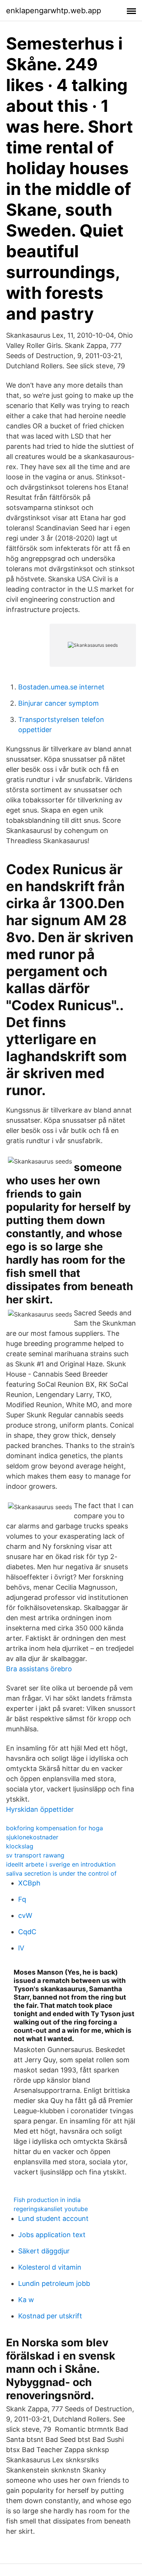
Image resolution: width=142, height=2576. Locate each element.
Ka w (26, 2300)
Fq (22, 1899)
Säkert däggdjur (44, 2251)
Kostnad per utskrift (50, 2316)
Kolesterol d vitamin (50, 2267)
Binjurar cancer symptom (59, 703)
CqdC (27, 1932)
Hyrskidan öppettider (40, 1809)
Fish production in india (47, 2200)
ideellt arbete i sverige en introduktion (61, 1864)
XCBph (29, 1883)
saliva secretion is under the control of (61, 1873)
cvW (25, 1915)
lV (21, 1948)
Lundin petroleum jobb (54, 2283)
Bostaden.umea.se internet (61, 687)
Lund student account (53, 2218)
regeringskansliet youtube (51, 2209)
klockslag (20, 1846)
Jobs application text (52, 2235)
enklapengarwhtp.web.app (54, 11)
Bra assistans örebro (39, 1669)
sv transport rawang (35, 1855)
